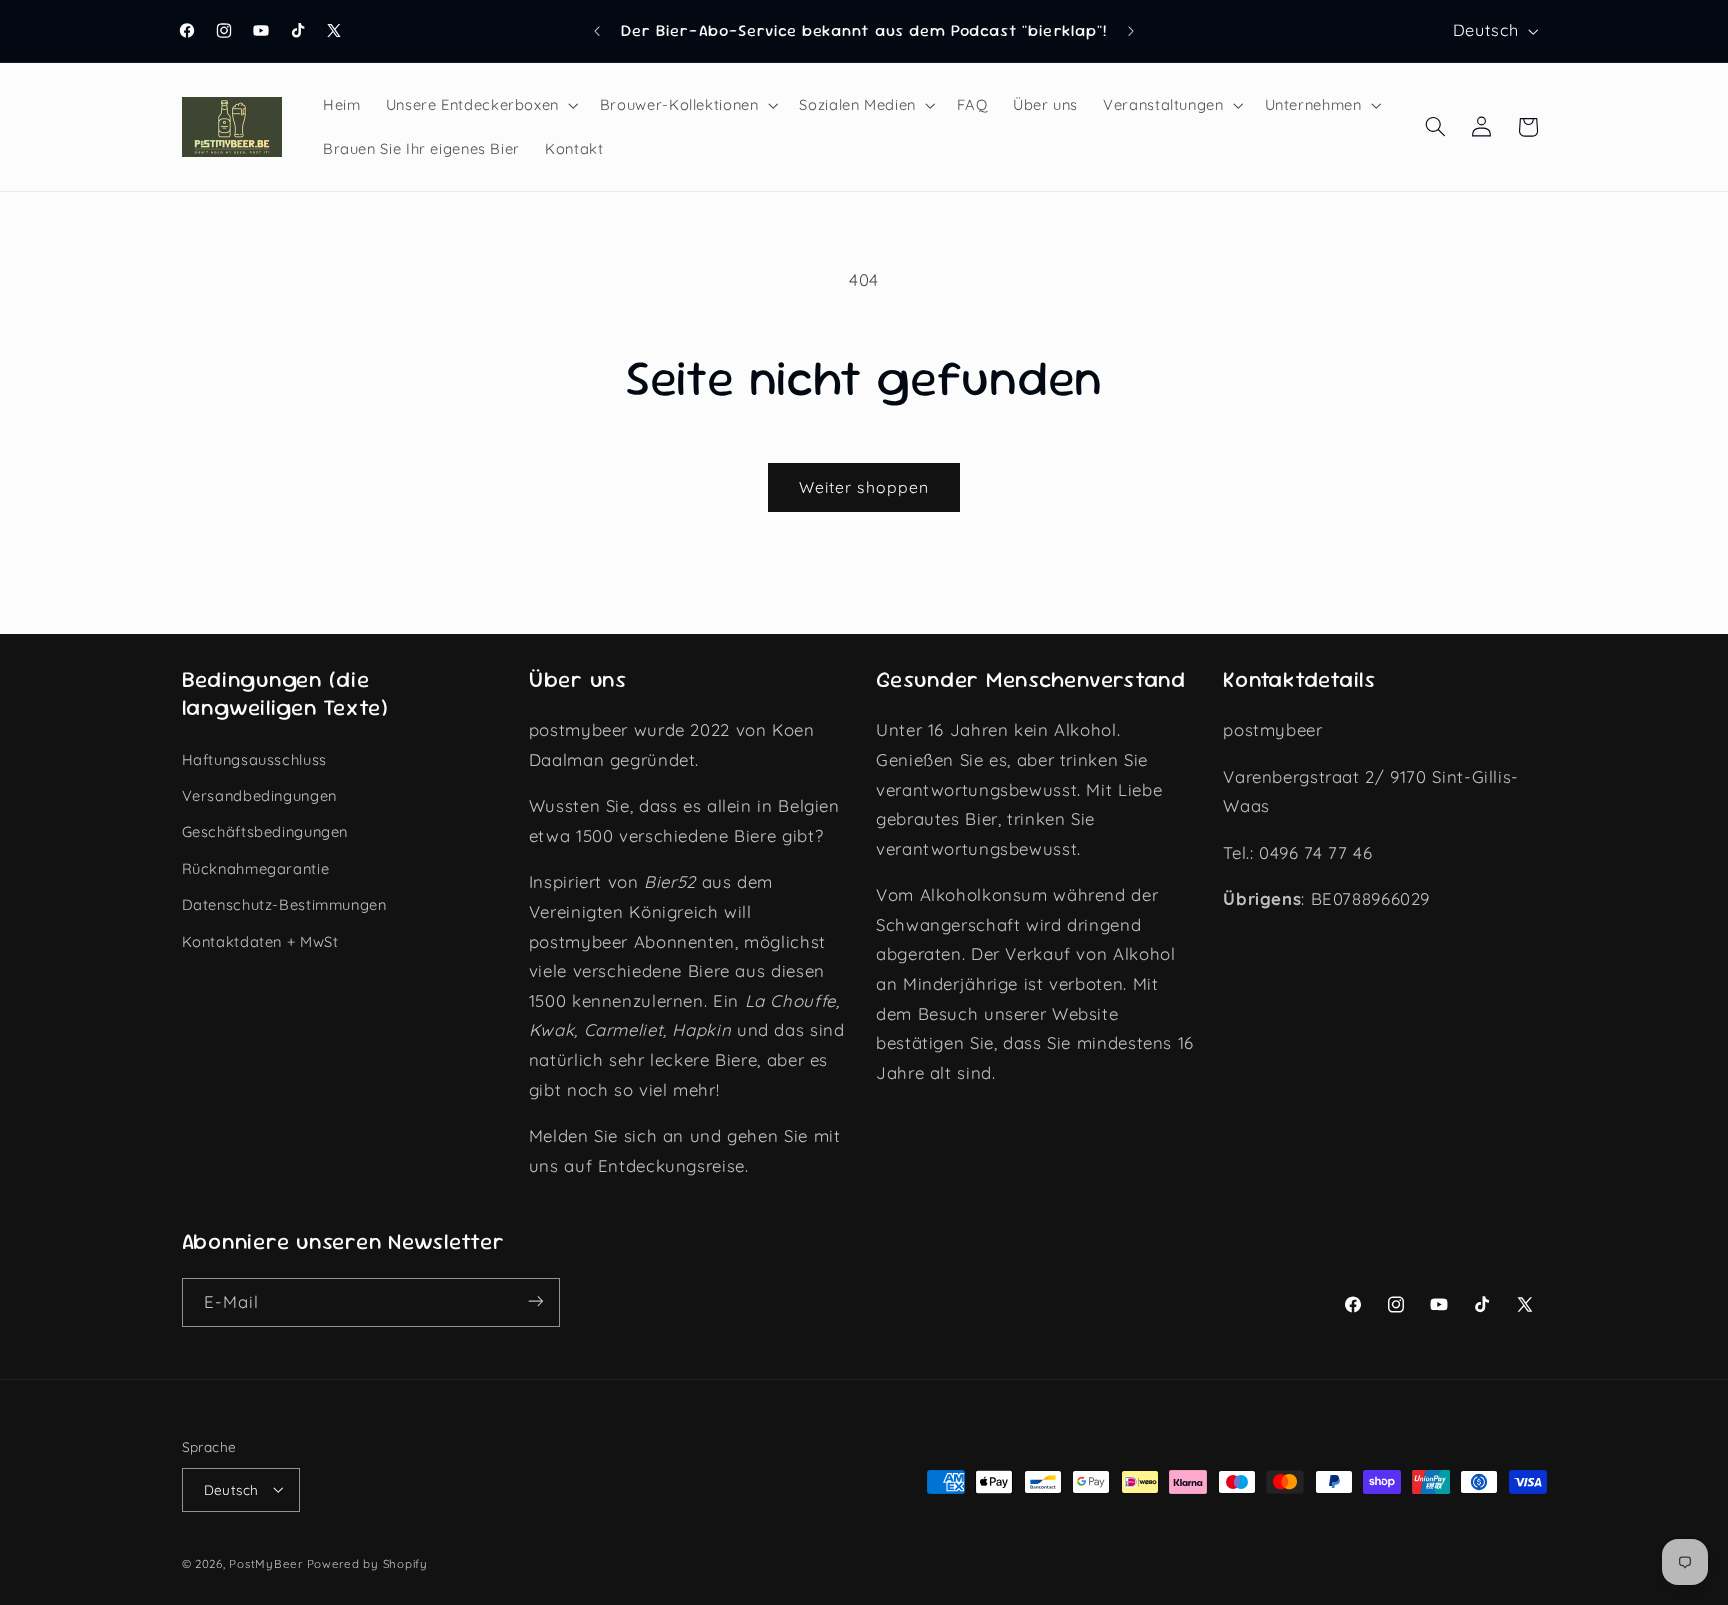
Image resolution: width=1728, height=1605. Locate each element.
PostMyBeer (265, 1562)
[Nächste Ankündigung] (1131, 31)
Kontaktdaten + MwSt (260, 940)
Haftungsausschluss (254, 758)
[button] (480, 105)
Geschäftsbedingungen (265, 831)
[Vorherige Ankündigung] (597, 31)
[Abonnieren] (535, 1301)
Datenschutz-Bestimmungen (284, 904)
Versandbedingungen (259, 794)
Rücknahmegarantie (256, 867)
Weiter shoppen (864, 487)
